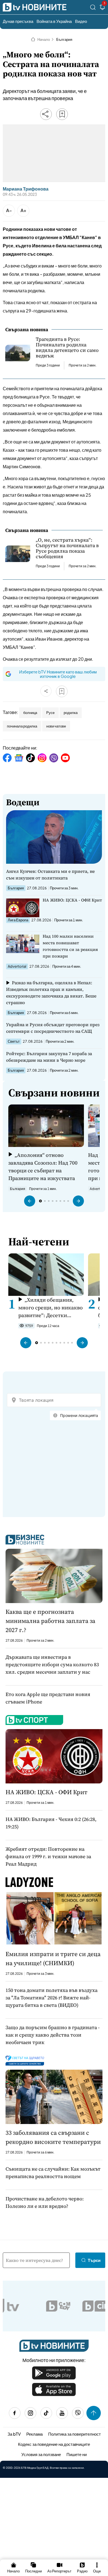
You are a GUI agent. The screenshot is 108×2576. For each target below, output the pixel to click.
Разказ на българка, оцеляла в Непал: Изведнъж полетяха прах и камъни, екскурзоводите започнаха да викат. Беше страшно (51, 993)
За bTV (14, 2434)
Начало (44, 39)
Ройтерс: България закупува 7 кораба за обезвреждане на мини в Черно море (49, 1057)
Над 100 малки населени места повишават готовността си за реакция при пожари (70, 946)
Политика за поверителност (74, 2434)
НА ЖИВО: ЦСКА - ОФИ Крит (72, 900)
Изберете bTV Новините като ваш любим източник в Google (58, 674)
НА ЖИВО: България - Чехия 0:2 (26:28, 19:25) (51, 1823)
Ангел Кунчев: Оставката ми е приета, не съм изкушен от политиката (50, 874)
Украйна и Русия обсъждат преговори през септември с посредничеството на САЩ (53, 1028)
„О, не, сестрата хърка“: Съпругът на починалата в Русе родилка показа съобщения (67, 548)
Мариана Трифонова (26, 189)
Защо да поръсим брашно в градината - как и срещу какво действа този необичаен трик (53, 2035)
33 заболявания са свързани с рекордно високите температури (53, 2137)
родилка (71, 713)
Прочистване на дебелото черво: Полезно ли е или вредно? (45, 2202)
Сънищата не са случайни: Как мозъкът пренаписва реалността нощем (53, 2173)
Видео (81, 21)
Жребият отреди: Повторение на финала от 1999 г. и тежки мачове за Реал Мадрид (48, 1856)
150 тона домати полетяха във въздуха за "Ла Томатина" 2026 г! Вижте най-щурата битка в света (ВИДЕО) (52, 1998)
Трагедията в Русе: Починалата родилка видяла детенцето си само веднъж (67, 347)
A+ (23, 210)
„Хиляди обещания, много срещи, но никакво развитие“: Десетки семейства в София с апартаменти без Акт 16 (51, 1308)
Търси (94, 2260)
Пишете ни (77, 2454)
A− (9, 210)
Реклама (34, 2434)
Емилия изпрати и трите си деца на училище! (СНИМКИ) (53, 1958)
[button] (30, 1201)
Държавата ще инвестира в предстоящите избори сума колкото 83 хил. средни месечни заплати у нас (52, 1664)
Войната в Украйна (54, 21)
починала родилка (22, 726)
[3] (102, 8)
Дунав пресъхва (18, 21)
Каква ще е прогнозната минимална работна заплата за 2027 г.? (50, 1621)
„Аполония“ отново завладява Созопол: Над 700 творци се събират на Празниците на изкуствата (43, 1167)
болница (30, 713)
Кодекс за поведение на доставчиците (54, 2444)
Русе (50, 713)
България (64, 39)
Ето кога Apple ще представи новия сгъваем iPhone (48, 1698)
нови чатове (56, 726)
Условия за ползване (41, 2454)
